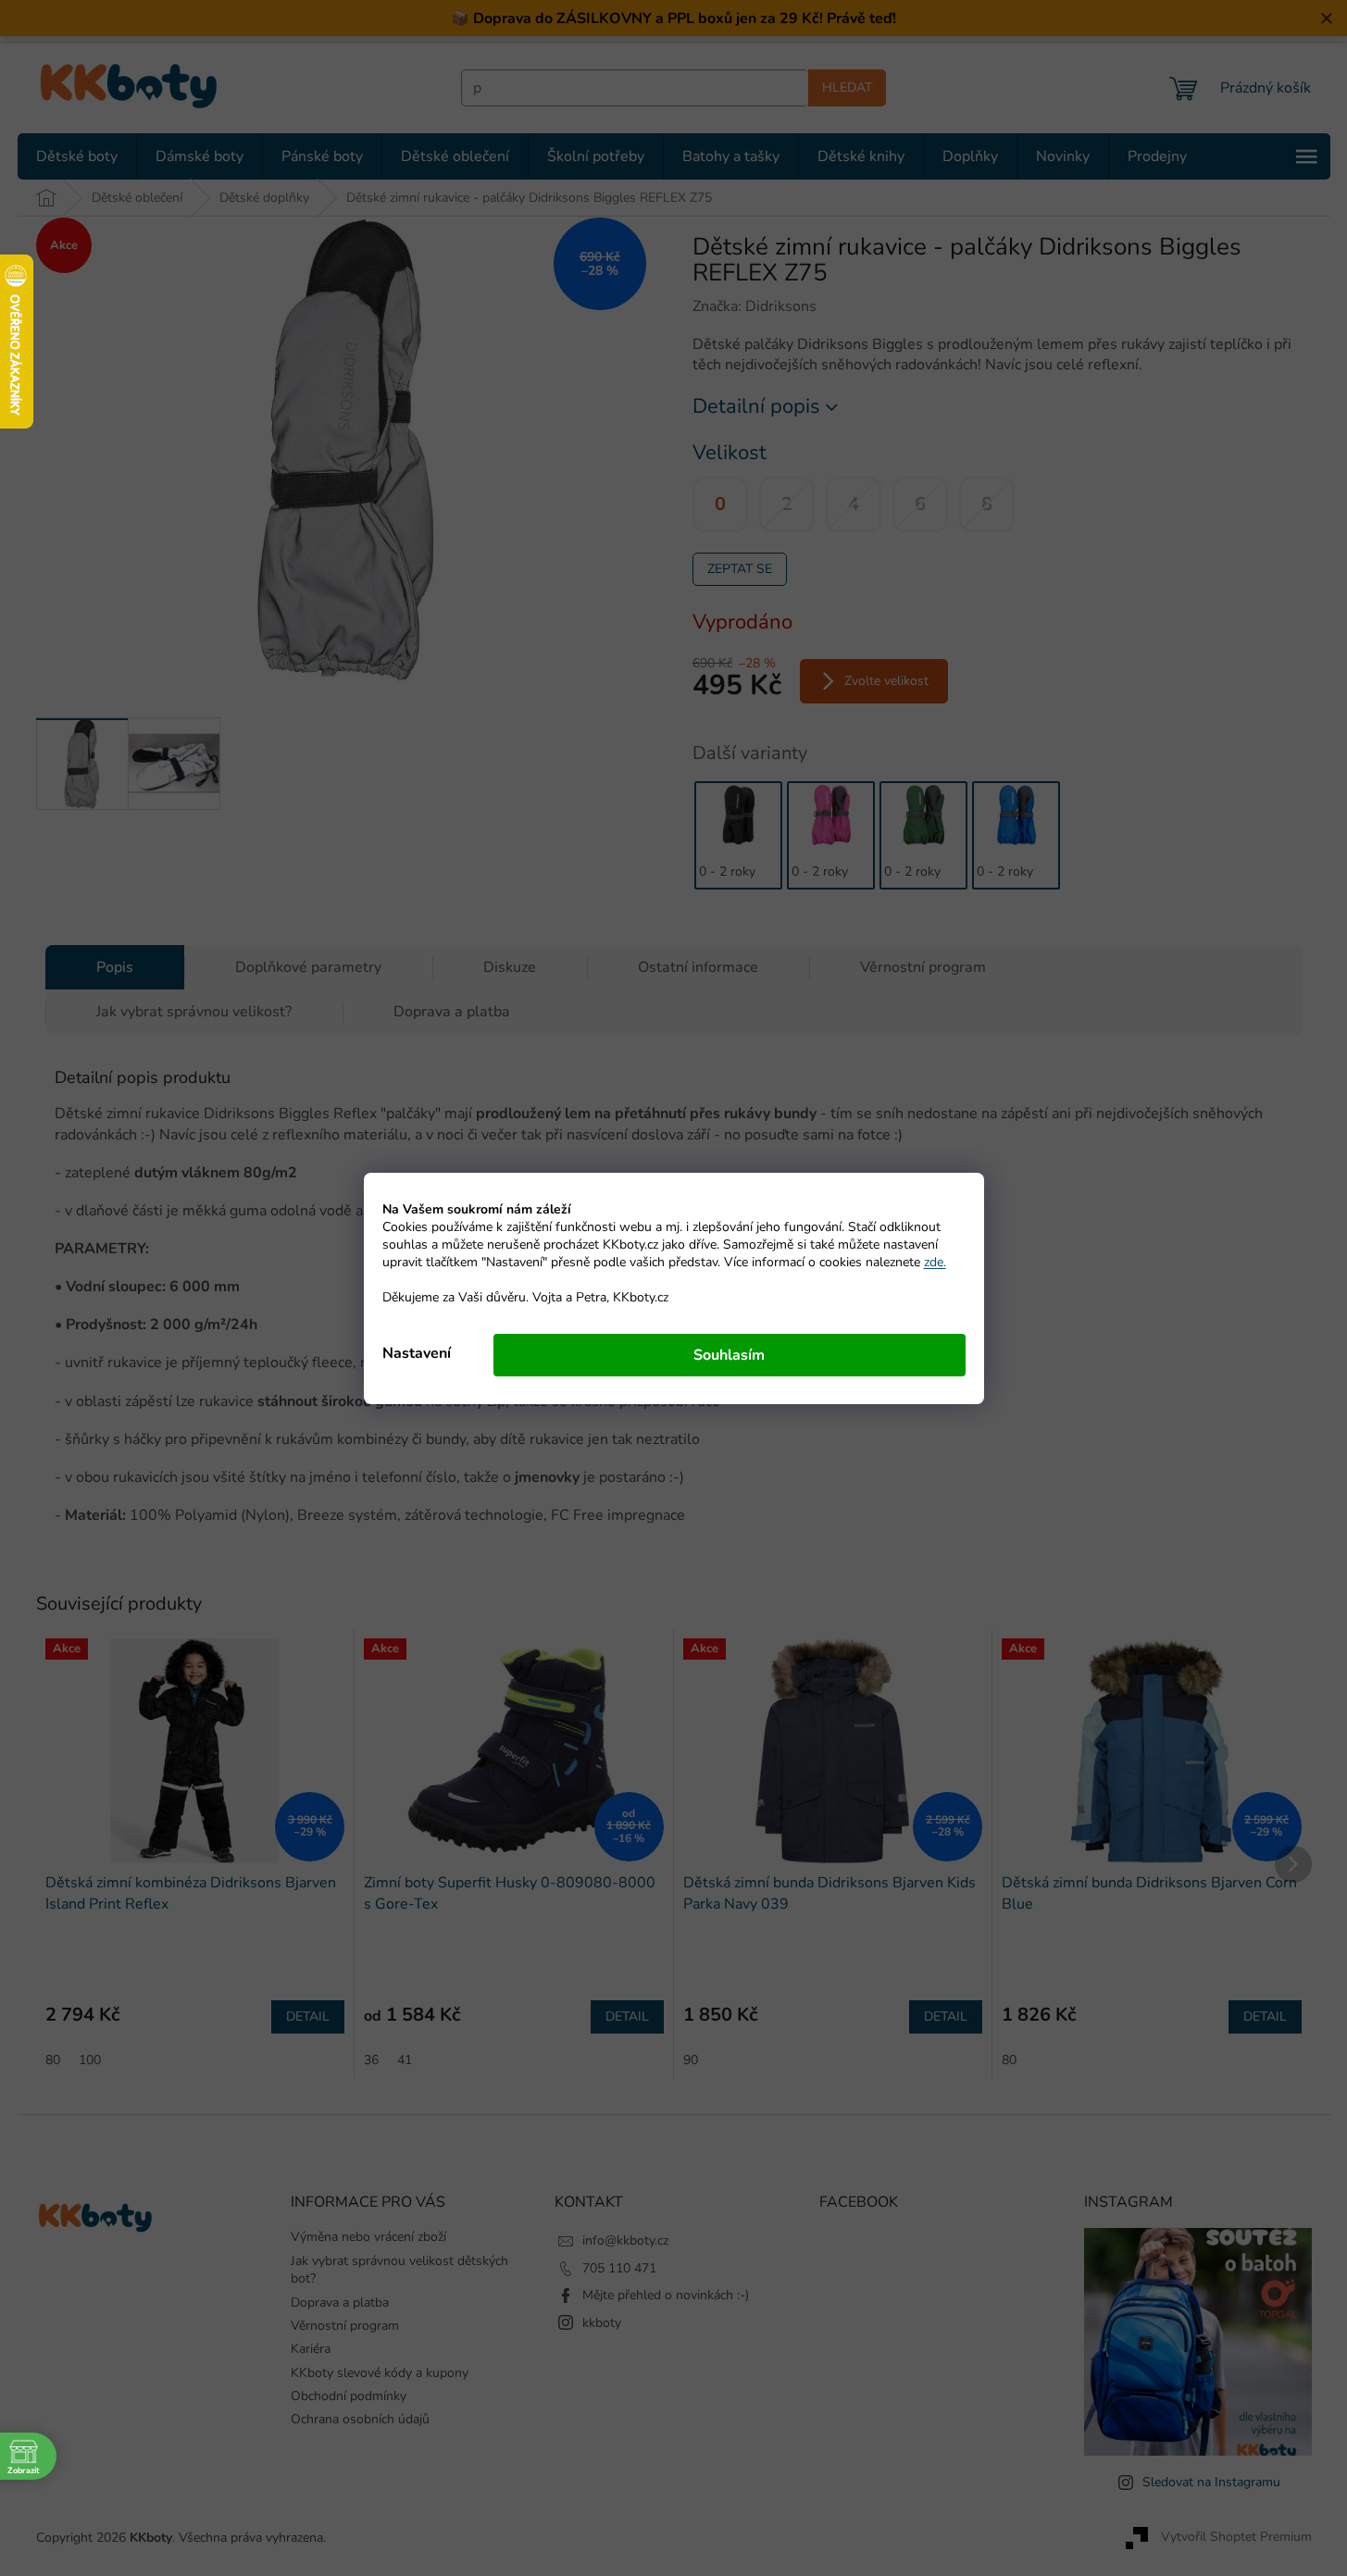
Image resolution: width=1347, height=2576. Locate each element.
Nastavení (417, 1353)
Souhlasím (729, 1355)
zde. (935, 1262)
